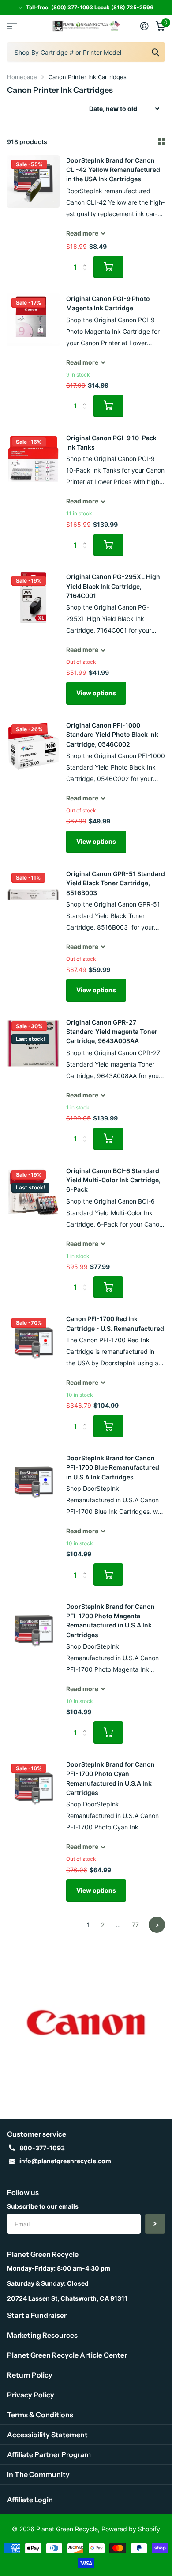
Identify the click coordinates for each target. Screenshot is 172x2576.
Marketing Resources (42, 2335)
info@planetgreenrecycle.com (65, 2161)
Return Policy (30, 2375)
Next (157, 1925)
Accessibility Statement (47, 2435)
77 (135, 1925)
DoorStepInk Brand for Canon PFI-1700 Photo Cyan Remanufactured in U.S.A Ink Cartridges (110, 1778)
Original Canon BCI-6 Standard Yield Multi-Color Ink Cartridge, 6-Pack (113, 1180)
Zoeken (155, 52)
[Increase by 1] (87, 259)
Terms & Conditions (40, 2415)
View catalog (12, 26)
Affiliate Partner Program (49, 2454)
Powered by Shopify (131, 2529)
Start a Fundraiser (37, 2315)
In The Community (38, 2474)
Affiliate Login (30, 2500)
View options (96, 693)
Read (82, 233)
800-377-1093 (42, 2148)
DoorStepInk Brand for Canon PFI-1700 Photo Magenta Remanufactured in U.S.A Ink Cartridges (110, 1621)
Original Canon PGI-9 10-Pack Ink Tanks (111, 442)
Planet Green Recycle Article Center (67, 2355)
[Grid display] (161, 142)
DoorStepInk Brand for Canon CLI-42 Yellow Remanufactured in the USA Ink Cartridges (113, 170)
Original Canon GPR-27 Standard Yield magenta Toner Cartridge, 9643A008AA (112, 1032)
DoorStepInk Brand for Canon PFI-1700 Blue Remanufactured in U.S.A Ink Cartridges (113, 1467)
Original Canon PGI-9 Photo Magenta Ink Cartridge (108, 303)
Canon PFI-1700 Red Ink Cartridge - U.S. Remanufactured (115, 1323)
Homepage (22, 77)
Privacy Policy (31, 2395)
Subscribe (155, 2224)
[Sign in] (144, 26)
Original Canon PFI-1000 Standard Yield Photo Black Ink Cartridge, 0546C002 (112, 735)
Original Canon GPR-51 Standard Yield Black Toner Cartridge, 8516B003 (116, 883)
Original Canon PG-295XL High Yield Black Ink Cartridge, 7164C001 (113, 586)
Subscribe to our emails (43, 2206)
